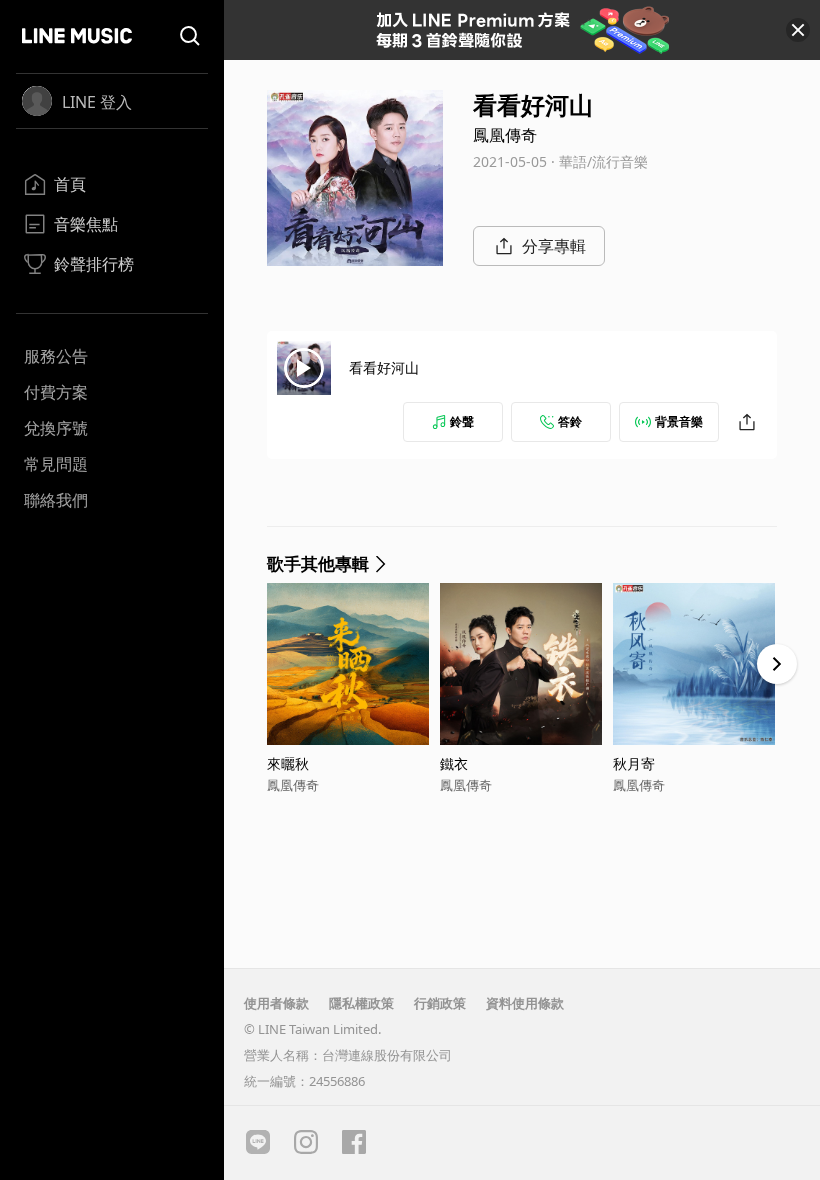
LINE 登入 (97, 102)
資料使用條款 (525, 1003)
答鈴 (570, 421)
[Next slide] (777, 664)
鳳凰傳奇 (505, 135)
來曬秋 (288, 763)
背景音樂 (679, 421)
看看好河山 (384, 367)
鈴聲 (462, 421)
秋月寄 (634, 763)
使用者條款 (276, 1003)
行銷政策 (440, 1003)
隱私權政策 (361, 1003)
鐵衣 (454, 763)
